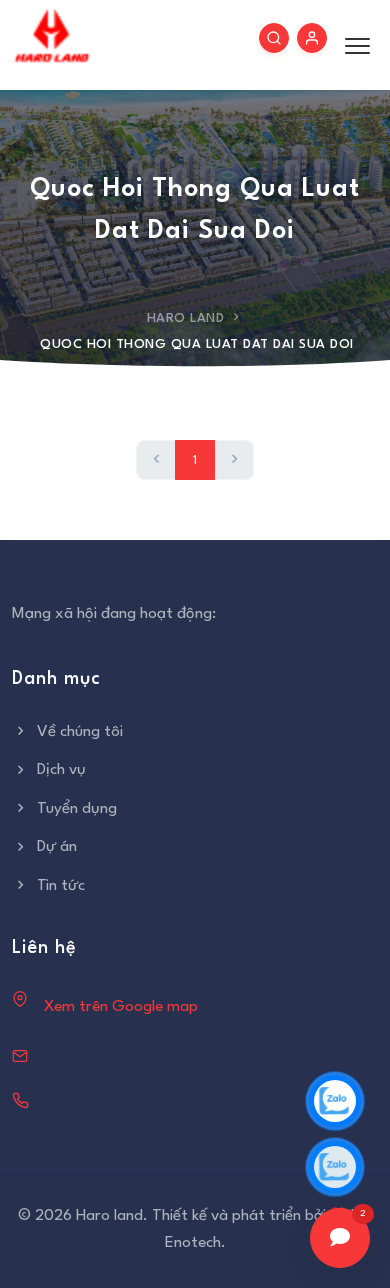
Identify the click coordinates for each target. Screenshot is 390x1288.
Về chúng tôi (80, 732)
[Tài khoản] (312, 38)
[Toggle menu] (352, 45)
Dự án (57, 847)
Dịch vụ (61, 770)
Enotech (193, 1243)
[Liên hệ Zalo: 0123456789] (335, 1101)
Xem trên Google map (121, 1007)
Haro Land (186, 318)
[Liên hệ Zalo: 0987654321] (335, 1167)
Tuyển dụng (77, 809)
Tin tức (61, 886)
